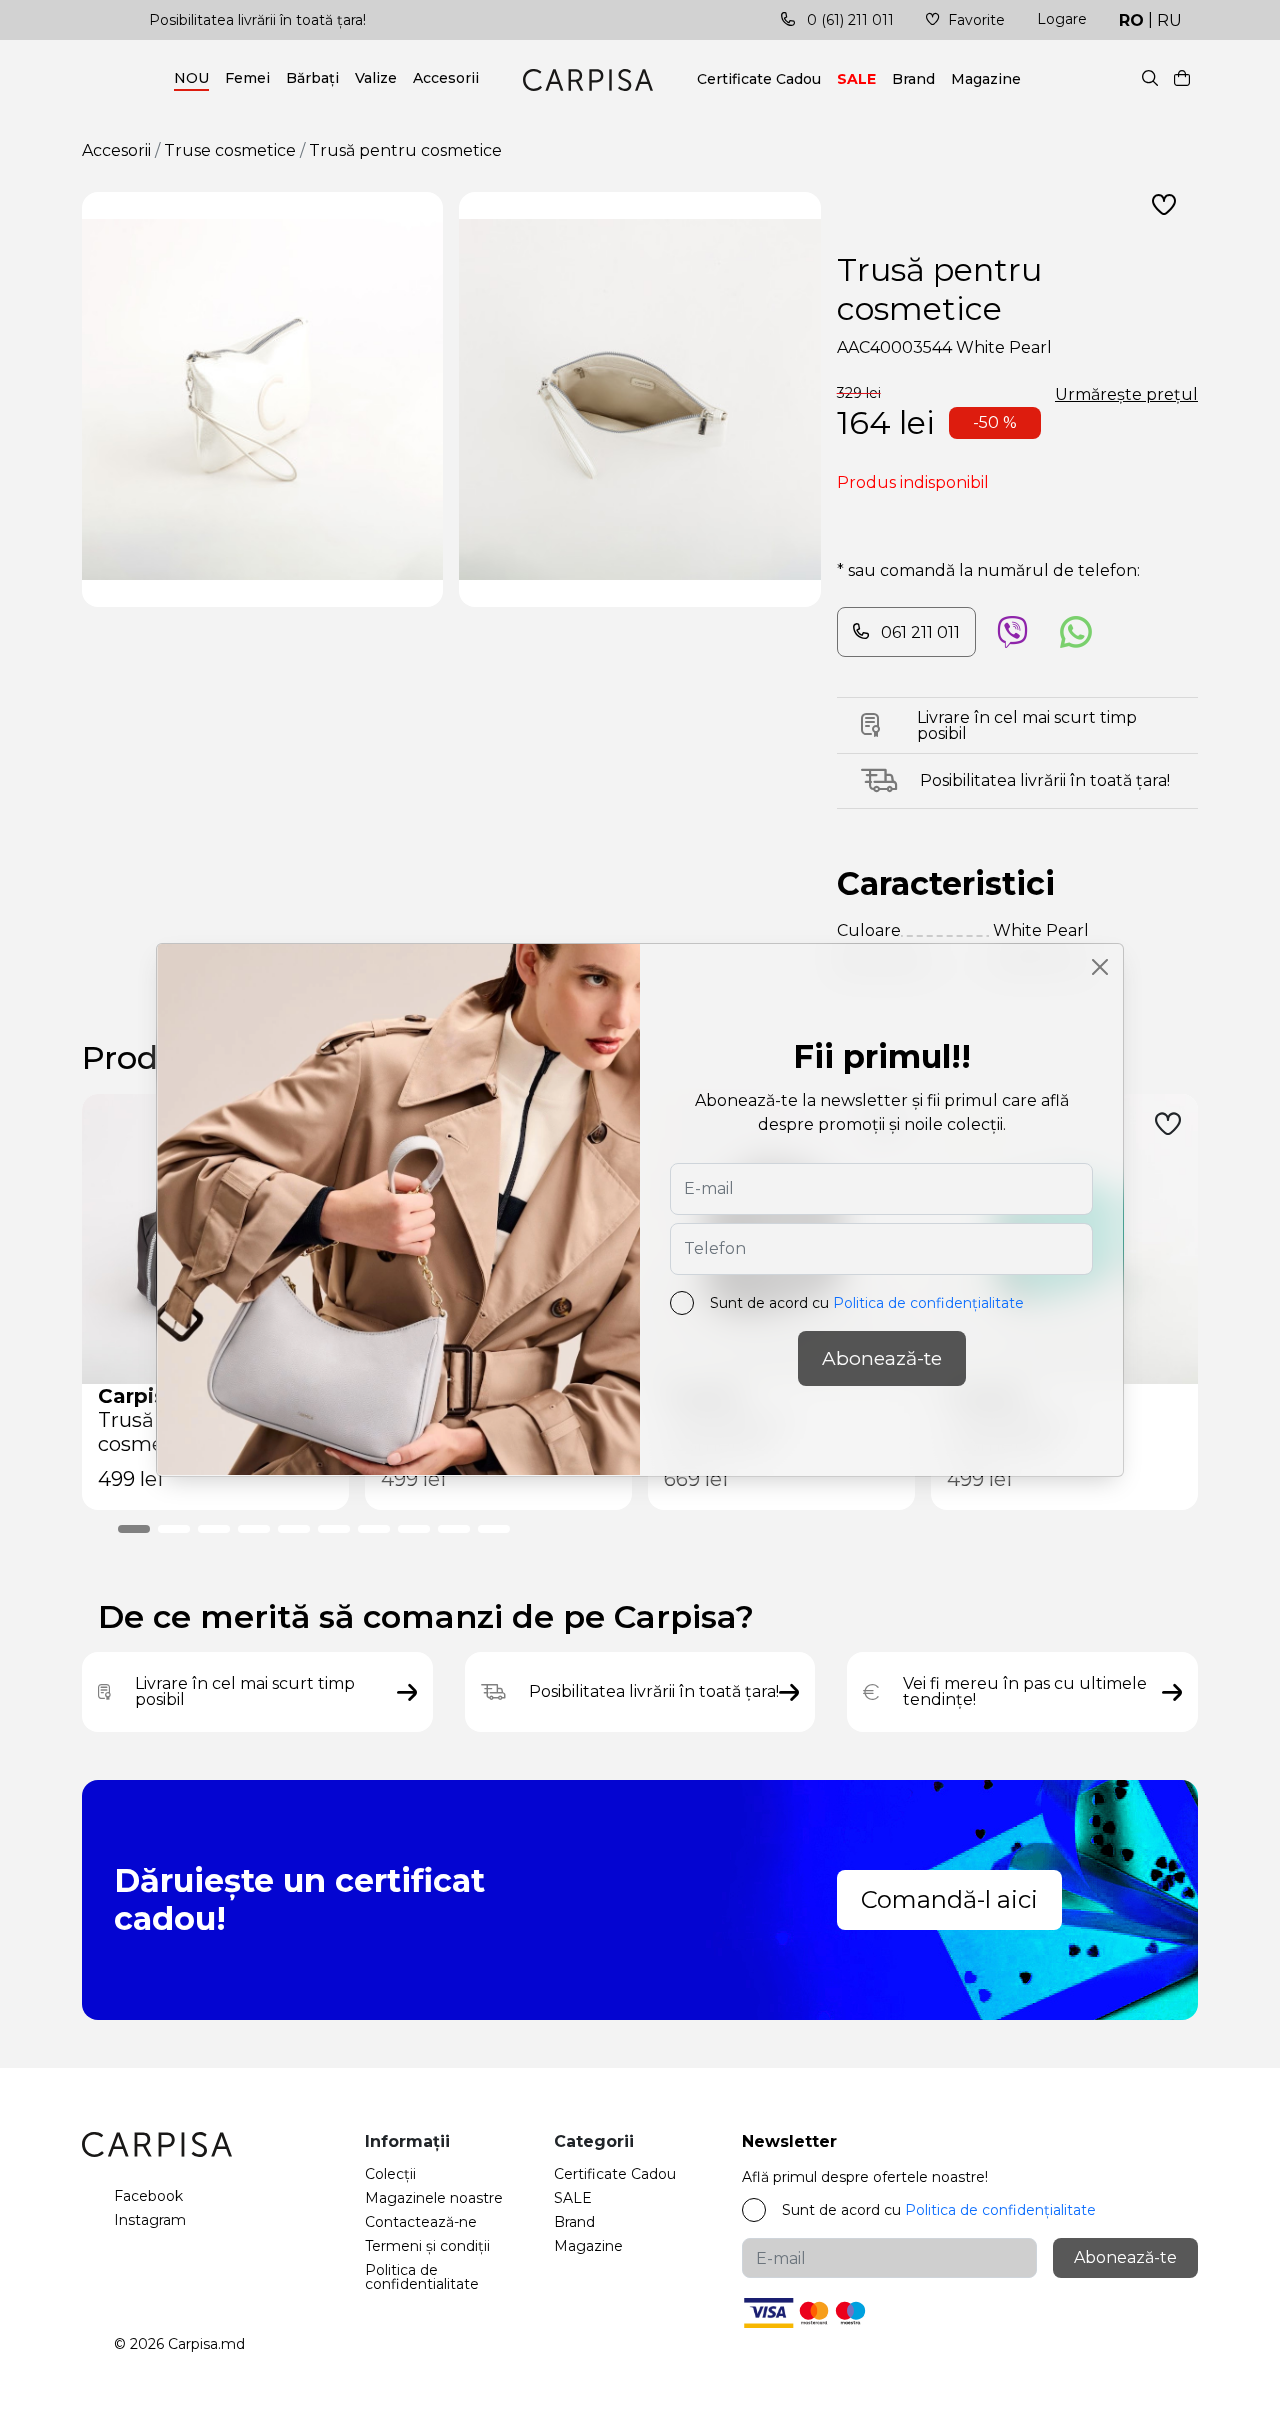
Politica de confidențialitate (928, 1303)
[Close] (1100, 967)
